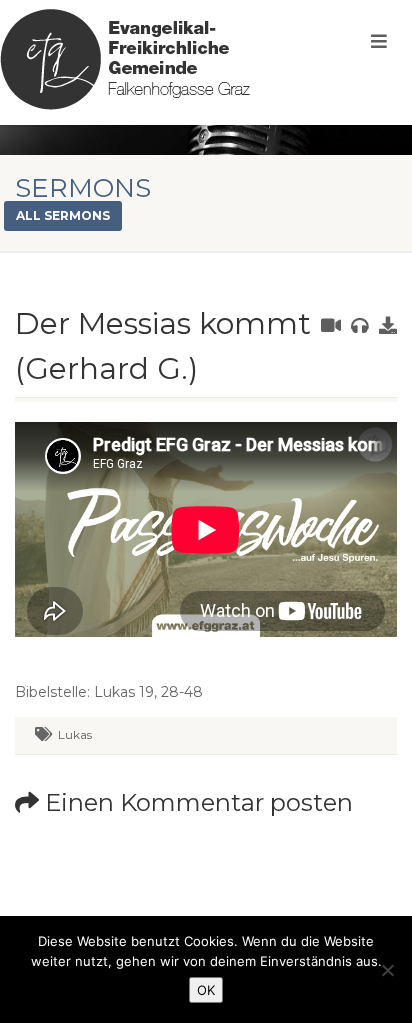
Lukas (75, 734)
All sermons (63, 215)
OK (206, 990)
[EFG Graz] (125, 59)
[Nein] (387, 970)
